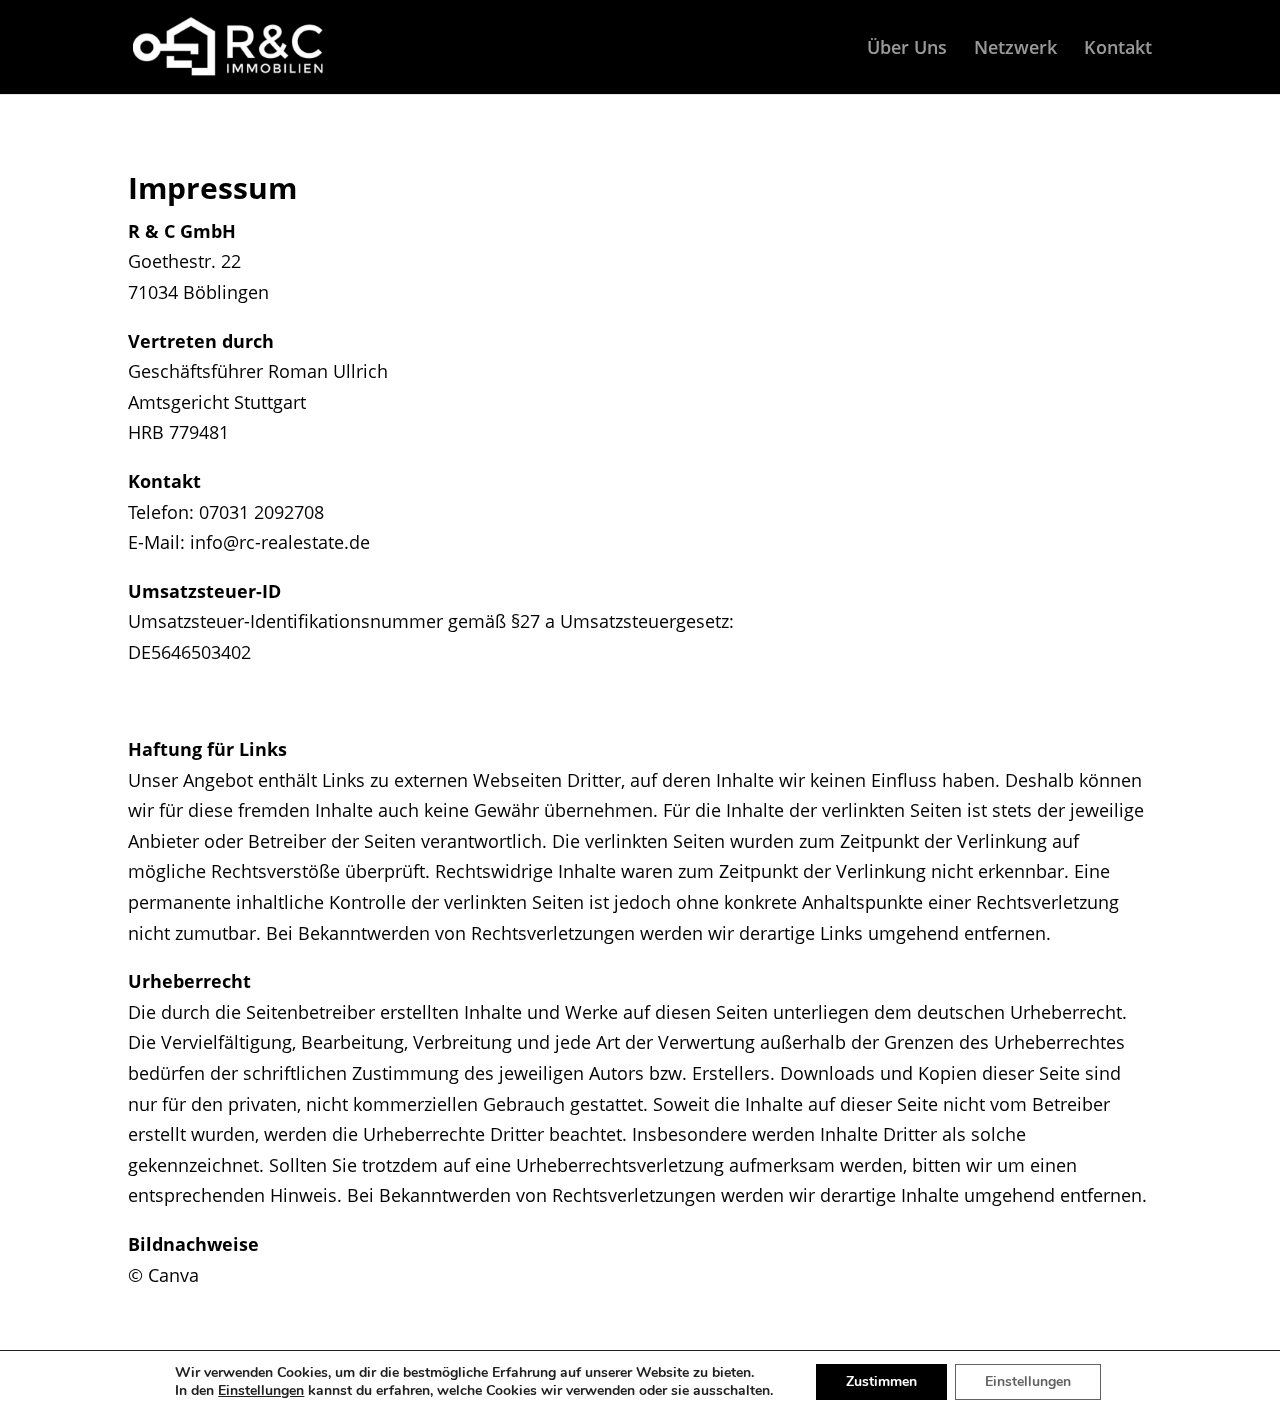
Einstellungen (261, 1391)
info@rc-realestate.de (280, 542)
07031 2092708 (261, 512)
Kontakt (1118, 49)
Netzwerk (1015, 49)
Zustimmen (881, 1381)
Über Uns (907, 49)
